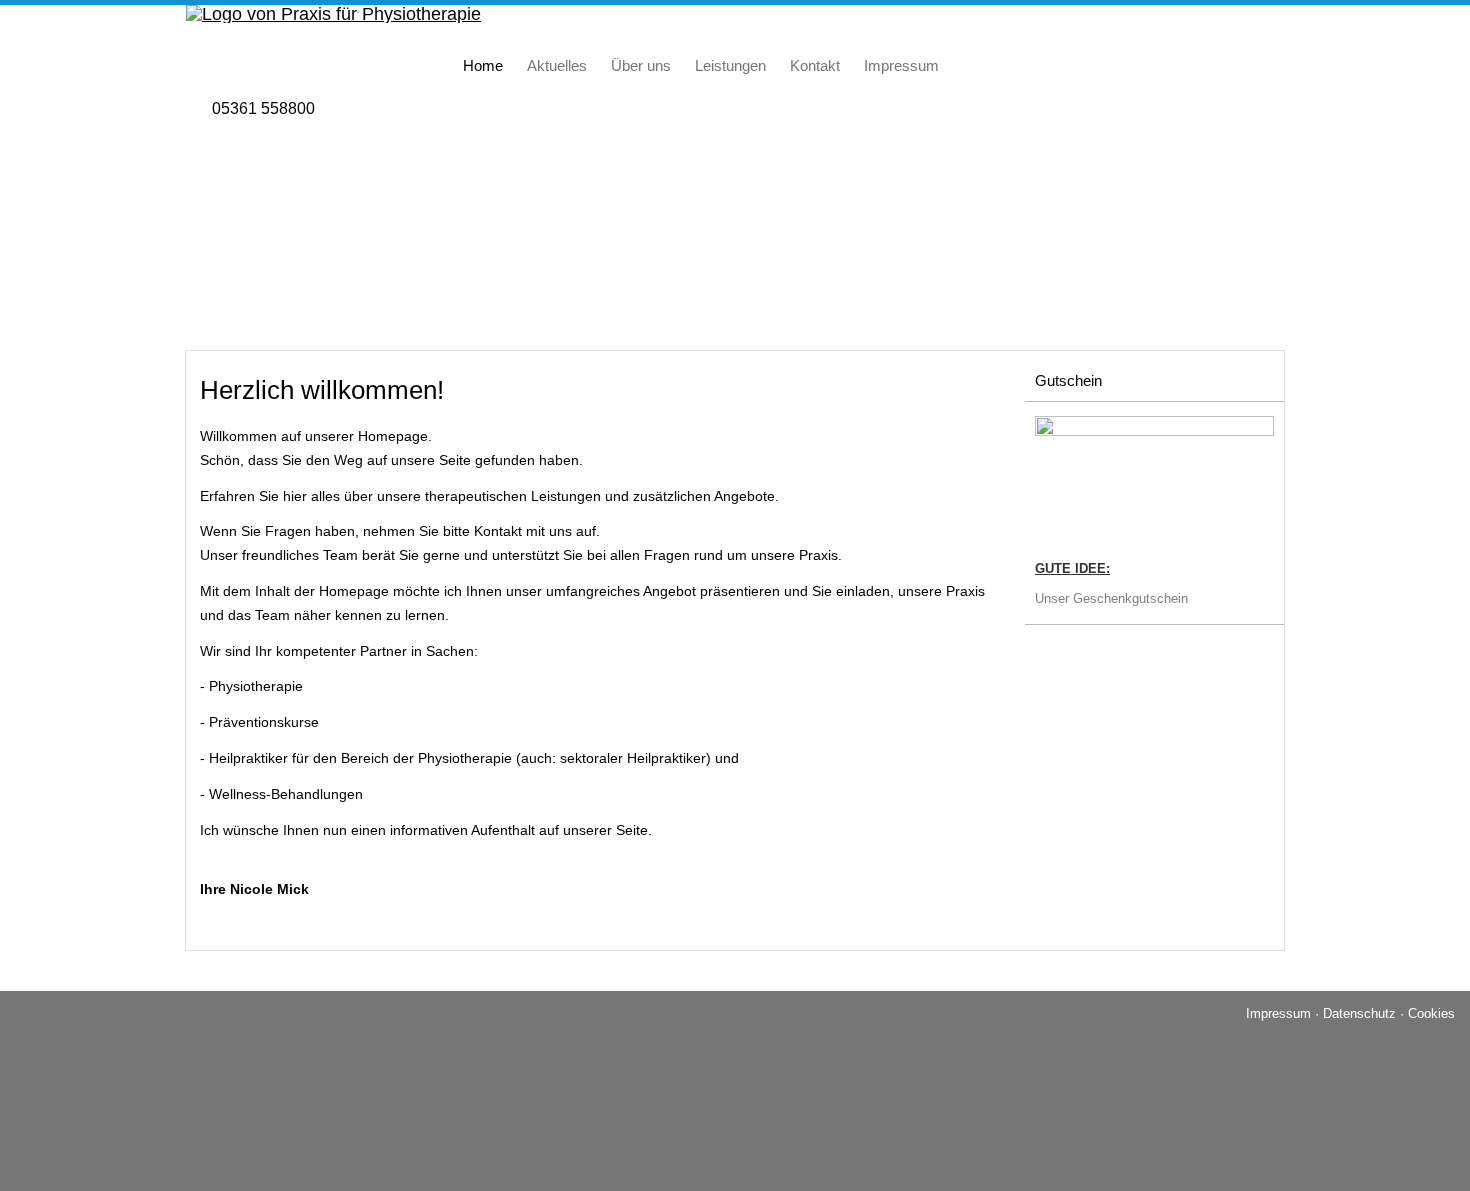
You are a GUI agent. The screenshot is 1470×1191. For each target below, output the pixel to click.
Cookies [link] (1431, 1013)
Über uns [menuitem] (641, 65)
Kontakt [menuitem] (815, 65)
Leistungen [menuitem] (730, 65)
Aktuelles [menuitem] (557, 65)
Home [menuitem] (483, 65)
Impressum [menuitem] (901, 65)
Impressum (1278, 1013)
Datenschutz (1359, 1013)
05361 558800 (263, 108)
